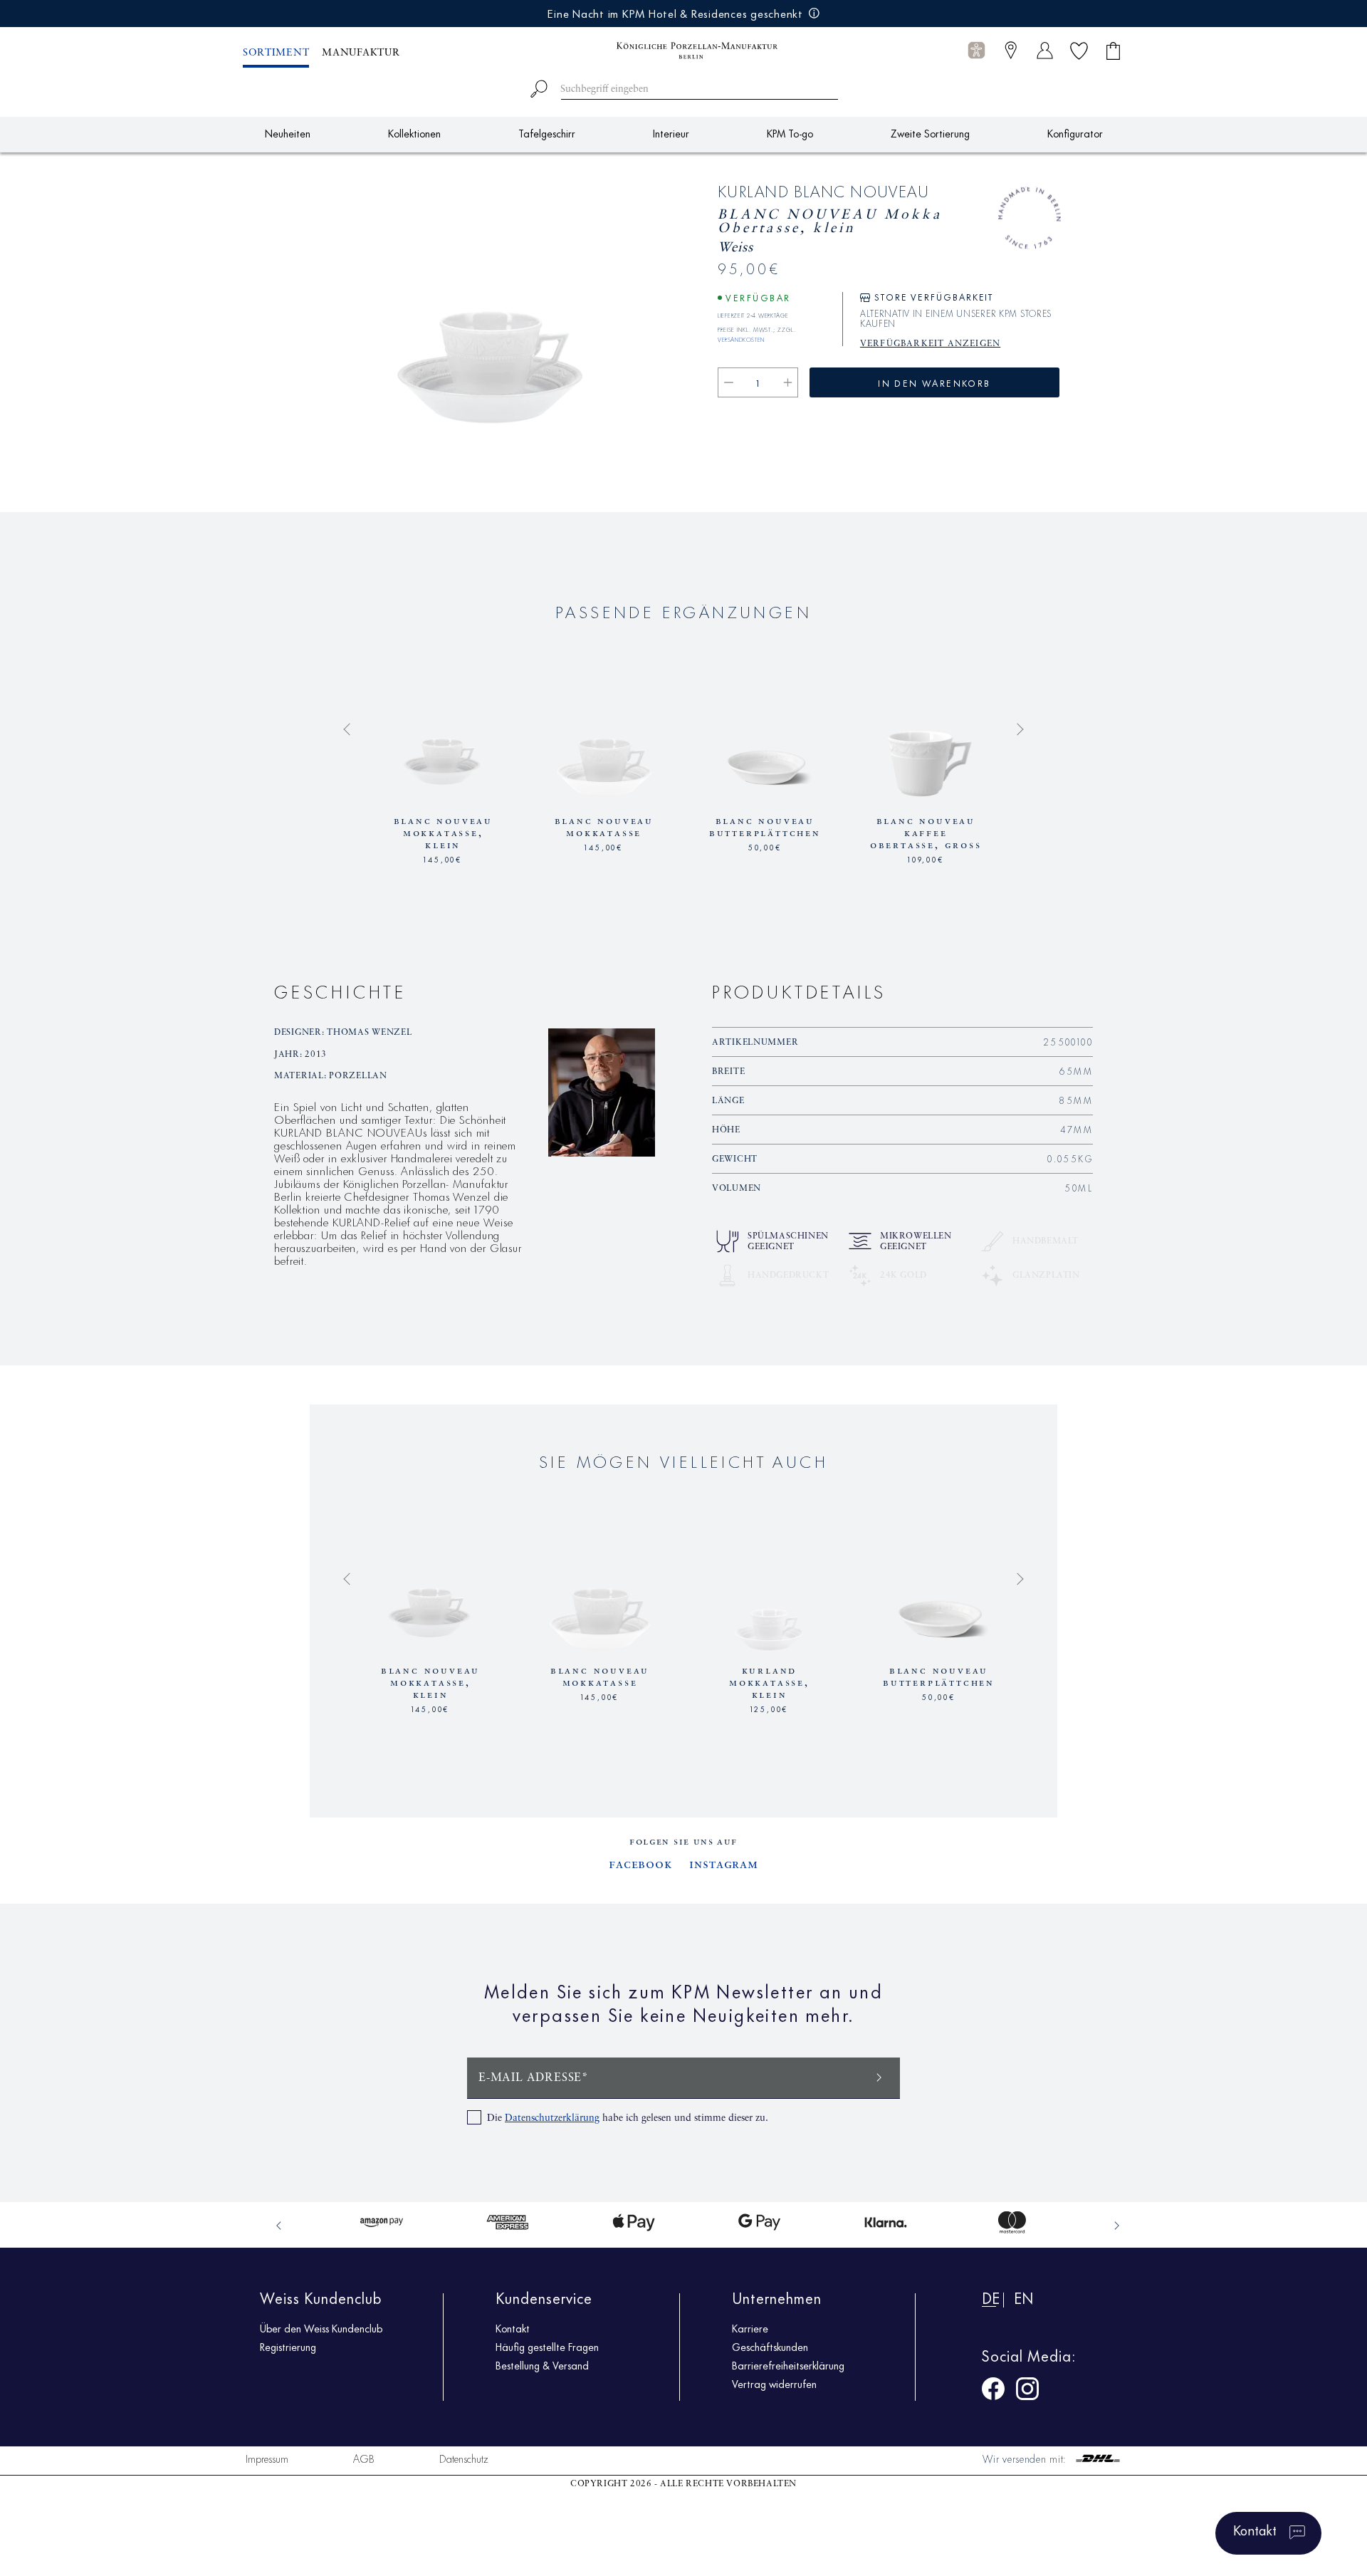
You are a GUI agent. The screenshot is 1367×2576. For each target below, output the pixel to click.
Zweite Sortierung (930, 133)
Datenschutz (464, 2458)
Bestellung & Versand (542, 2365)
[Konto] (1045, 50)
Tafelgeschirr (547, 133)
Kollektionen (414, 133)
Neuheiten (288, 133)
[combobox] (684, 87)
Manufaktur (361, 53)
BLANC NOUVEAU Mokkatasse (604, 827)
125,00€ (770, 1708)
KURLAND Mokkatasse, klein (769, 1683)
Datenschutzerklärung (552, 2118)
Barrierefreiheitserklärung (788, 2365)
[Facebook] (993, 2391)
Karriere (750, 2328)
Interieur (671, 133)
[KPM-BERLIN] (683, 51)
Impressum (267, 2458)
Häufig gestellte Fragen (547, 2347)
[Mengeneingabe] (758, 382)
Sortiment (276, 53)
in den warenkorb (934, 382)
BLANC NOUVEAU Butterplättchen (765, 827)
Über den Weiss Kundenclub (321, 2328)
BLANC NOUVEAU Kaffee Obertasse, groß (926, 833)
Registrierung (288, 2347)
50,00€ (765, 846)
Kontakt (513, 2328)
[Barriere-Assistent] (976, 50)
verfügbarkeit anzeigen (930, 344)
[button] (976, 51)
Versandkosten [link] (741, 338)
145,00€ (443, 858)
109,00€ (926, 858)
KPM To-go (790, 133)
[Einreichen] (879, 2076)
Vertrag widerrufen (774, 2384)
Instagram (724, 1865)
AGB (364, 2458)
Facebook (640, 1865)
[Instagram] (1027, 2391)
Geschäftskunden (770, 2347)
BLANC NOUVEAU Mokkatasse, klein (443, 833)
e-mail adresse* (534, 2078)
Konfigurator (1075, 133)
